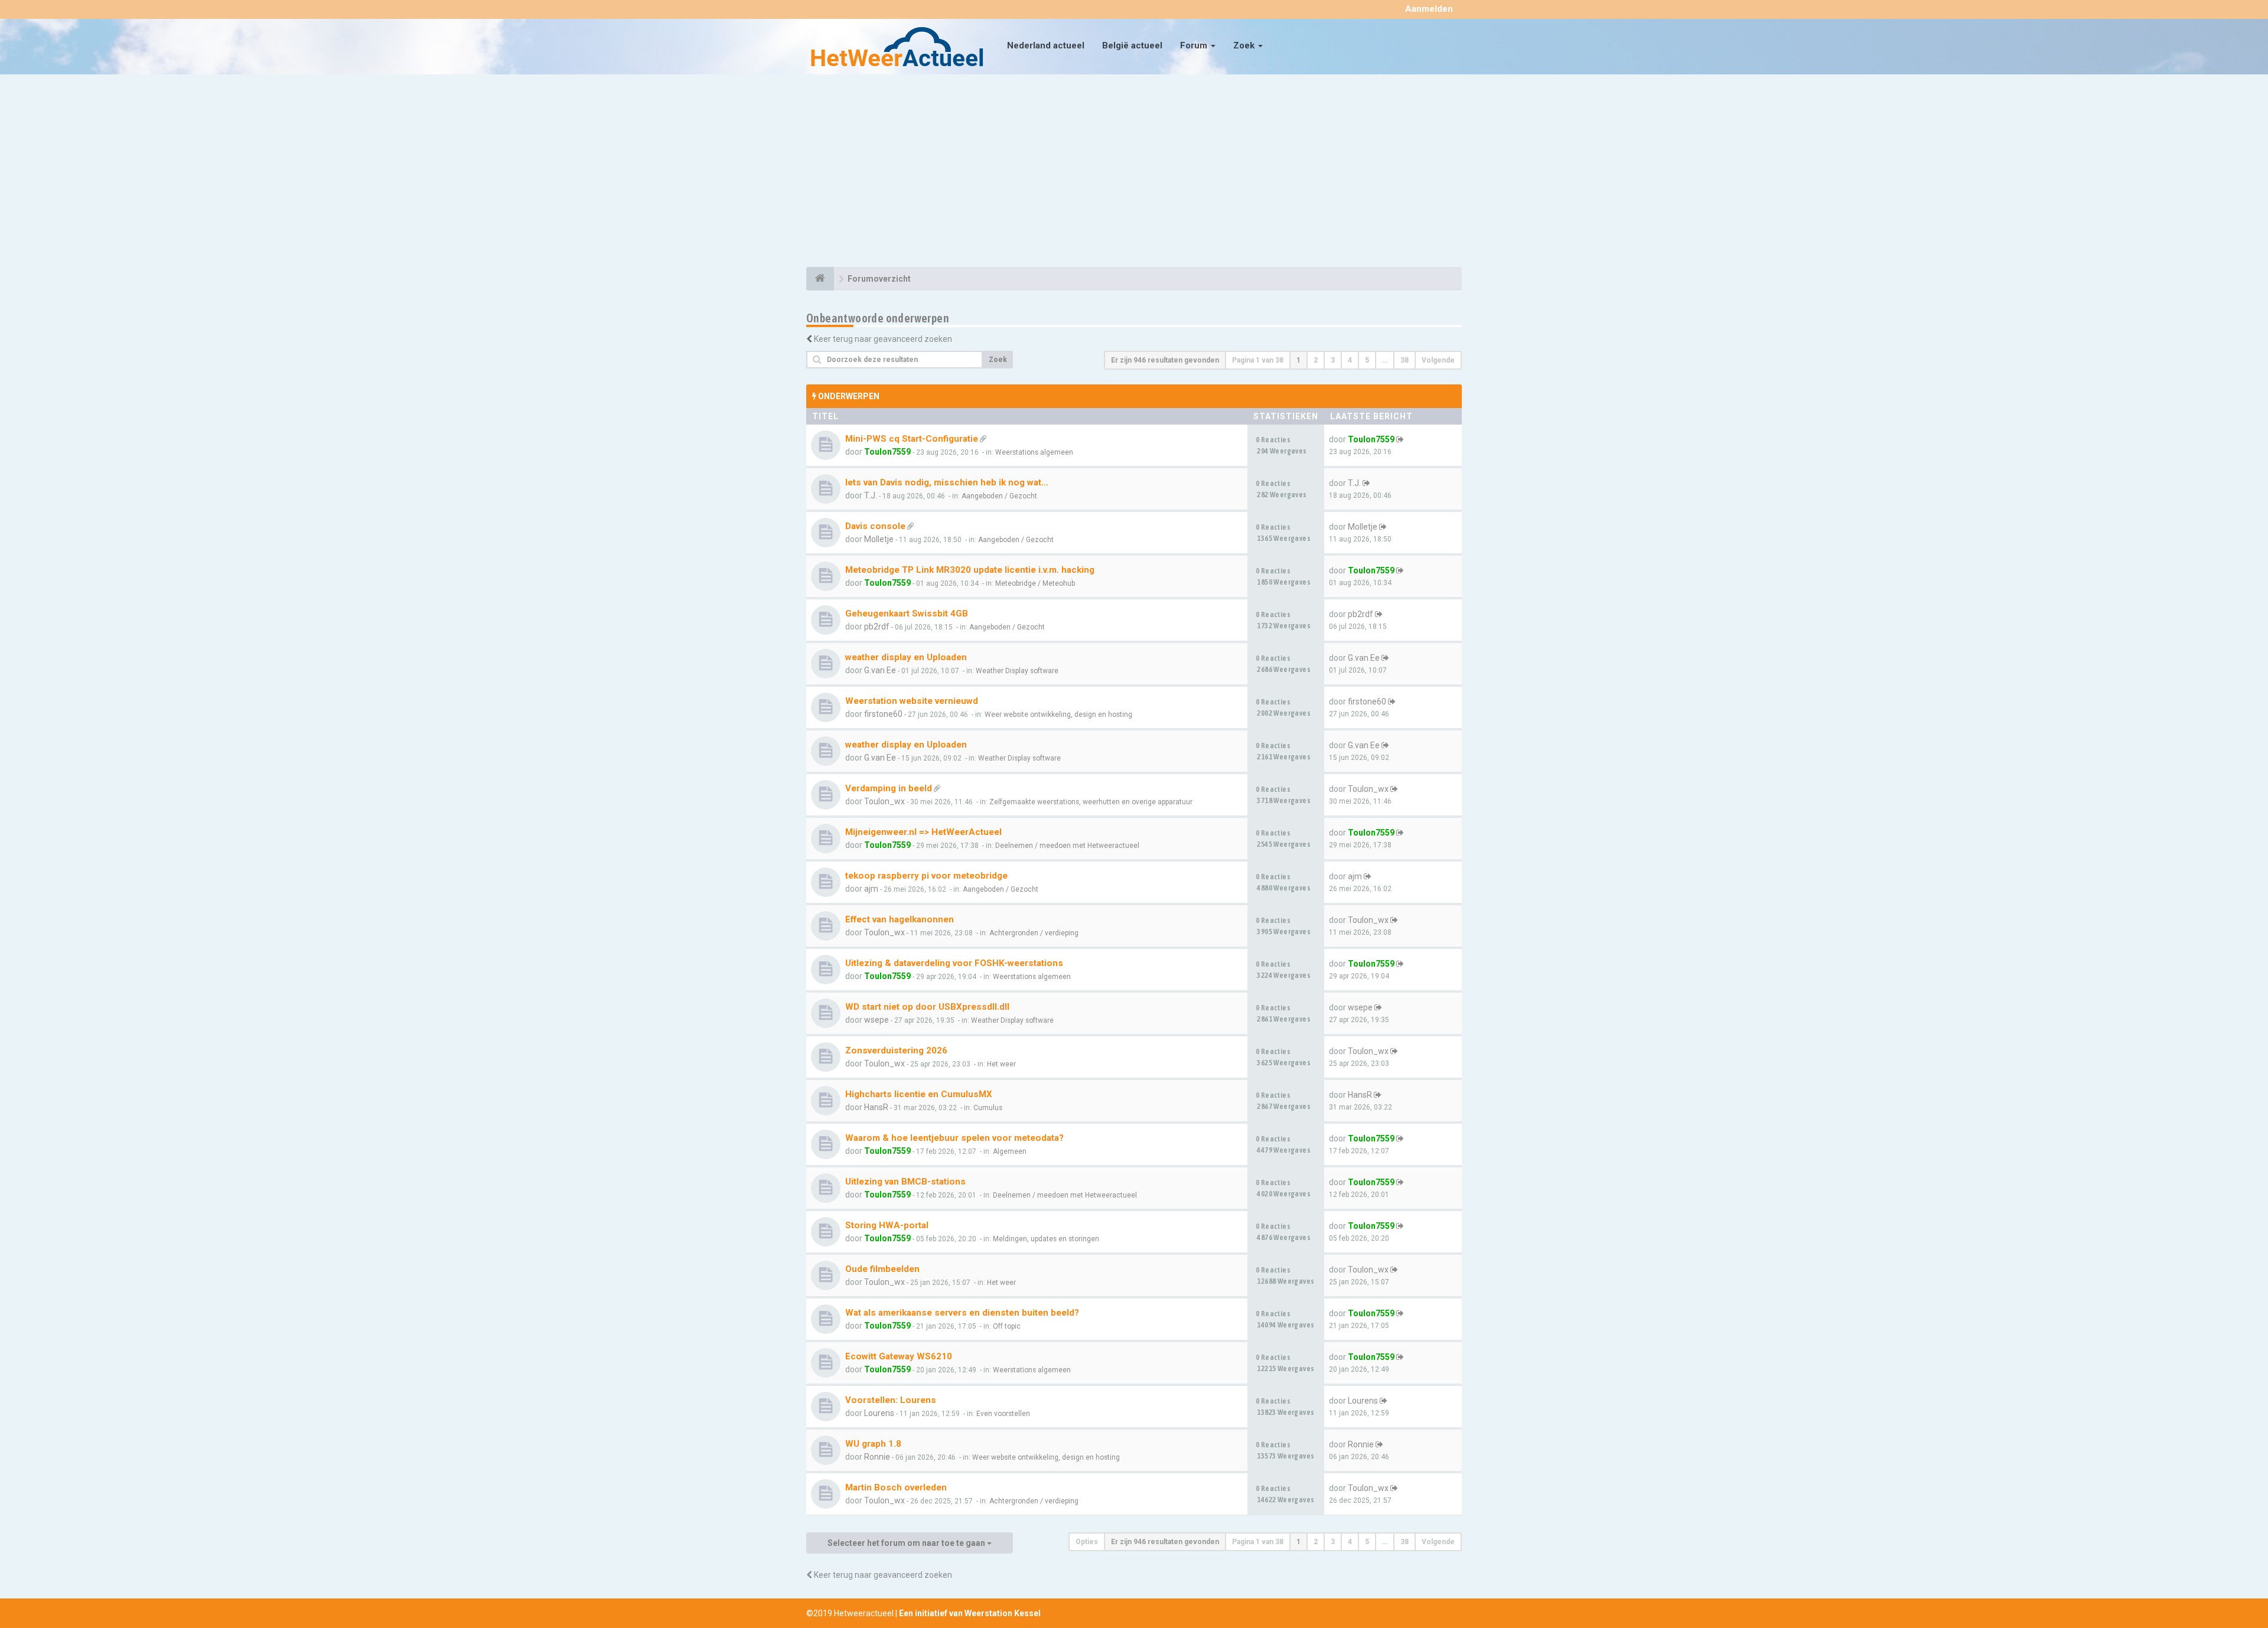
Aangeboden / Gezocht (999, 496)
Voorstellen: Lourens (891, 1400)
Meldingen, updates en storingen (1046, 1239)
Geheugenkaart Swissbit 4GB (907, 614)
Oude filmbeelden (882, 1269)
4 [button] (1350, 360)
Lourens (879, 1413)
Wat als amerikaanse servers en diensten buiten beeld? (962, 1313)
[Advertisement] (1134, 172)
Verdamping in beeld (889, 788)
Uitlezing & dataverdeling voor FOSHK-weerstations (954, 963)
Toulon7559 (887, 452)
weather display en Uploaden (906, 657)
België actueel (1132, 45)
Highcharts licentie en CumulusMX (919, 1094)
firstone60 (883, 714)
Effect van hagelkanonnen (900, 919)
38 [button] (1405, 360)
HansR (876, 1107)
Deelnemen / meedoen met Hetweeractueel (1067, 846)
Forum (1195, 45)
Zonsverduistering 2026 (896, 1050)
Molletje (879, 539)
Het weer (1001, 1064)
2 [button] (1316, 360)
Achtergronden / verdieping (1034, 933)
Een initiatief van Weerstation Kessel (970, 1613)
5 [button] (1367, 360)
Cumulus (988, 1108)
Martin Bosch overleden (896, 1487)
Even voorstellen (1003, 1414)
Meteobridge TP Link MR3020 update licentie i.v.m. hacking (970, 570)
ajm (871, 889)
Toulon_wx (884, 801)
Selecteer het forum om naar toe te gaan (907, 1543)
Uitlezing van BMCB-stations (905, 1182)
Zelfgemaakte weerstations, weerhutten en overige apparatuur (1091, 802)
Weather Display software (1017, 671)
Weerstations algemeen (1034, 452)
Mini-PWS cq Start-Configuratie (912, 439)
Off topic (1007, 1326)
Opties (1087, 1542)
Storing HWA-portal (887, 1225)
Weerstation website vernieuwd (912, 701)
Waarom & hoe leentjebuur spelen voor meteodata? (954, 1138)
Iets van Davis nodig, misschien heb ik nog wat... (947, 482)
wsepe (876, 1020)
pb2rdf (877, 627)
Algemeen (1010, 1151)
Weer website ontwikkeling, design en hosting (1058, 715)
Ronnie (877, 1457)
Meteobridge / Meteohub (1035, 583)
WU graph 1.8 (873, 1444)
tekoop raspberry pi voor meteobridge (926, 876)
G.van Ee (880, 670)
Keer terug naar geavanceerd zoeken (883, 339)
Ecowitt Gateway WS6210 (899, 1356)
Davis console (875, 526)
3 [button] (1333, 360)
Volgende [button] (1438, 360)
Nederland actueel (1046, 45)
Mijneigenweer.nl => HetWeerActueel (923, 832)
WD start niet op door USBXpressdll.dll (927, 1007)
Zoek (1245, 45)
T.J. (871, 495)
